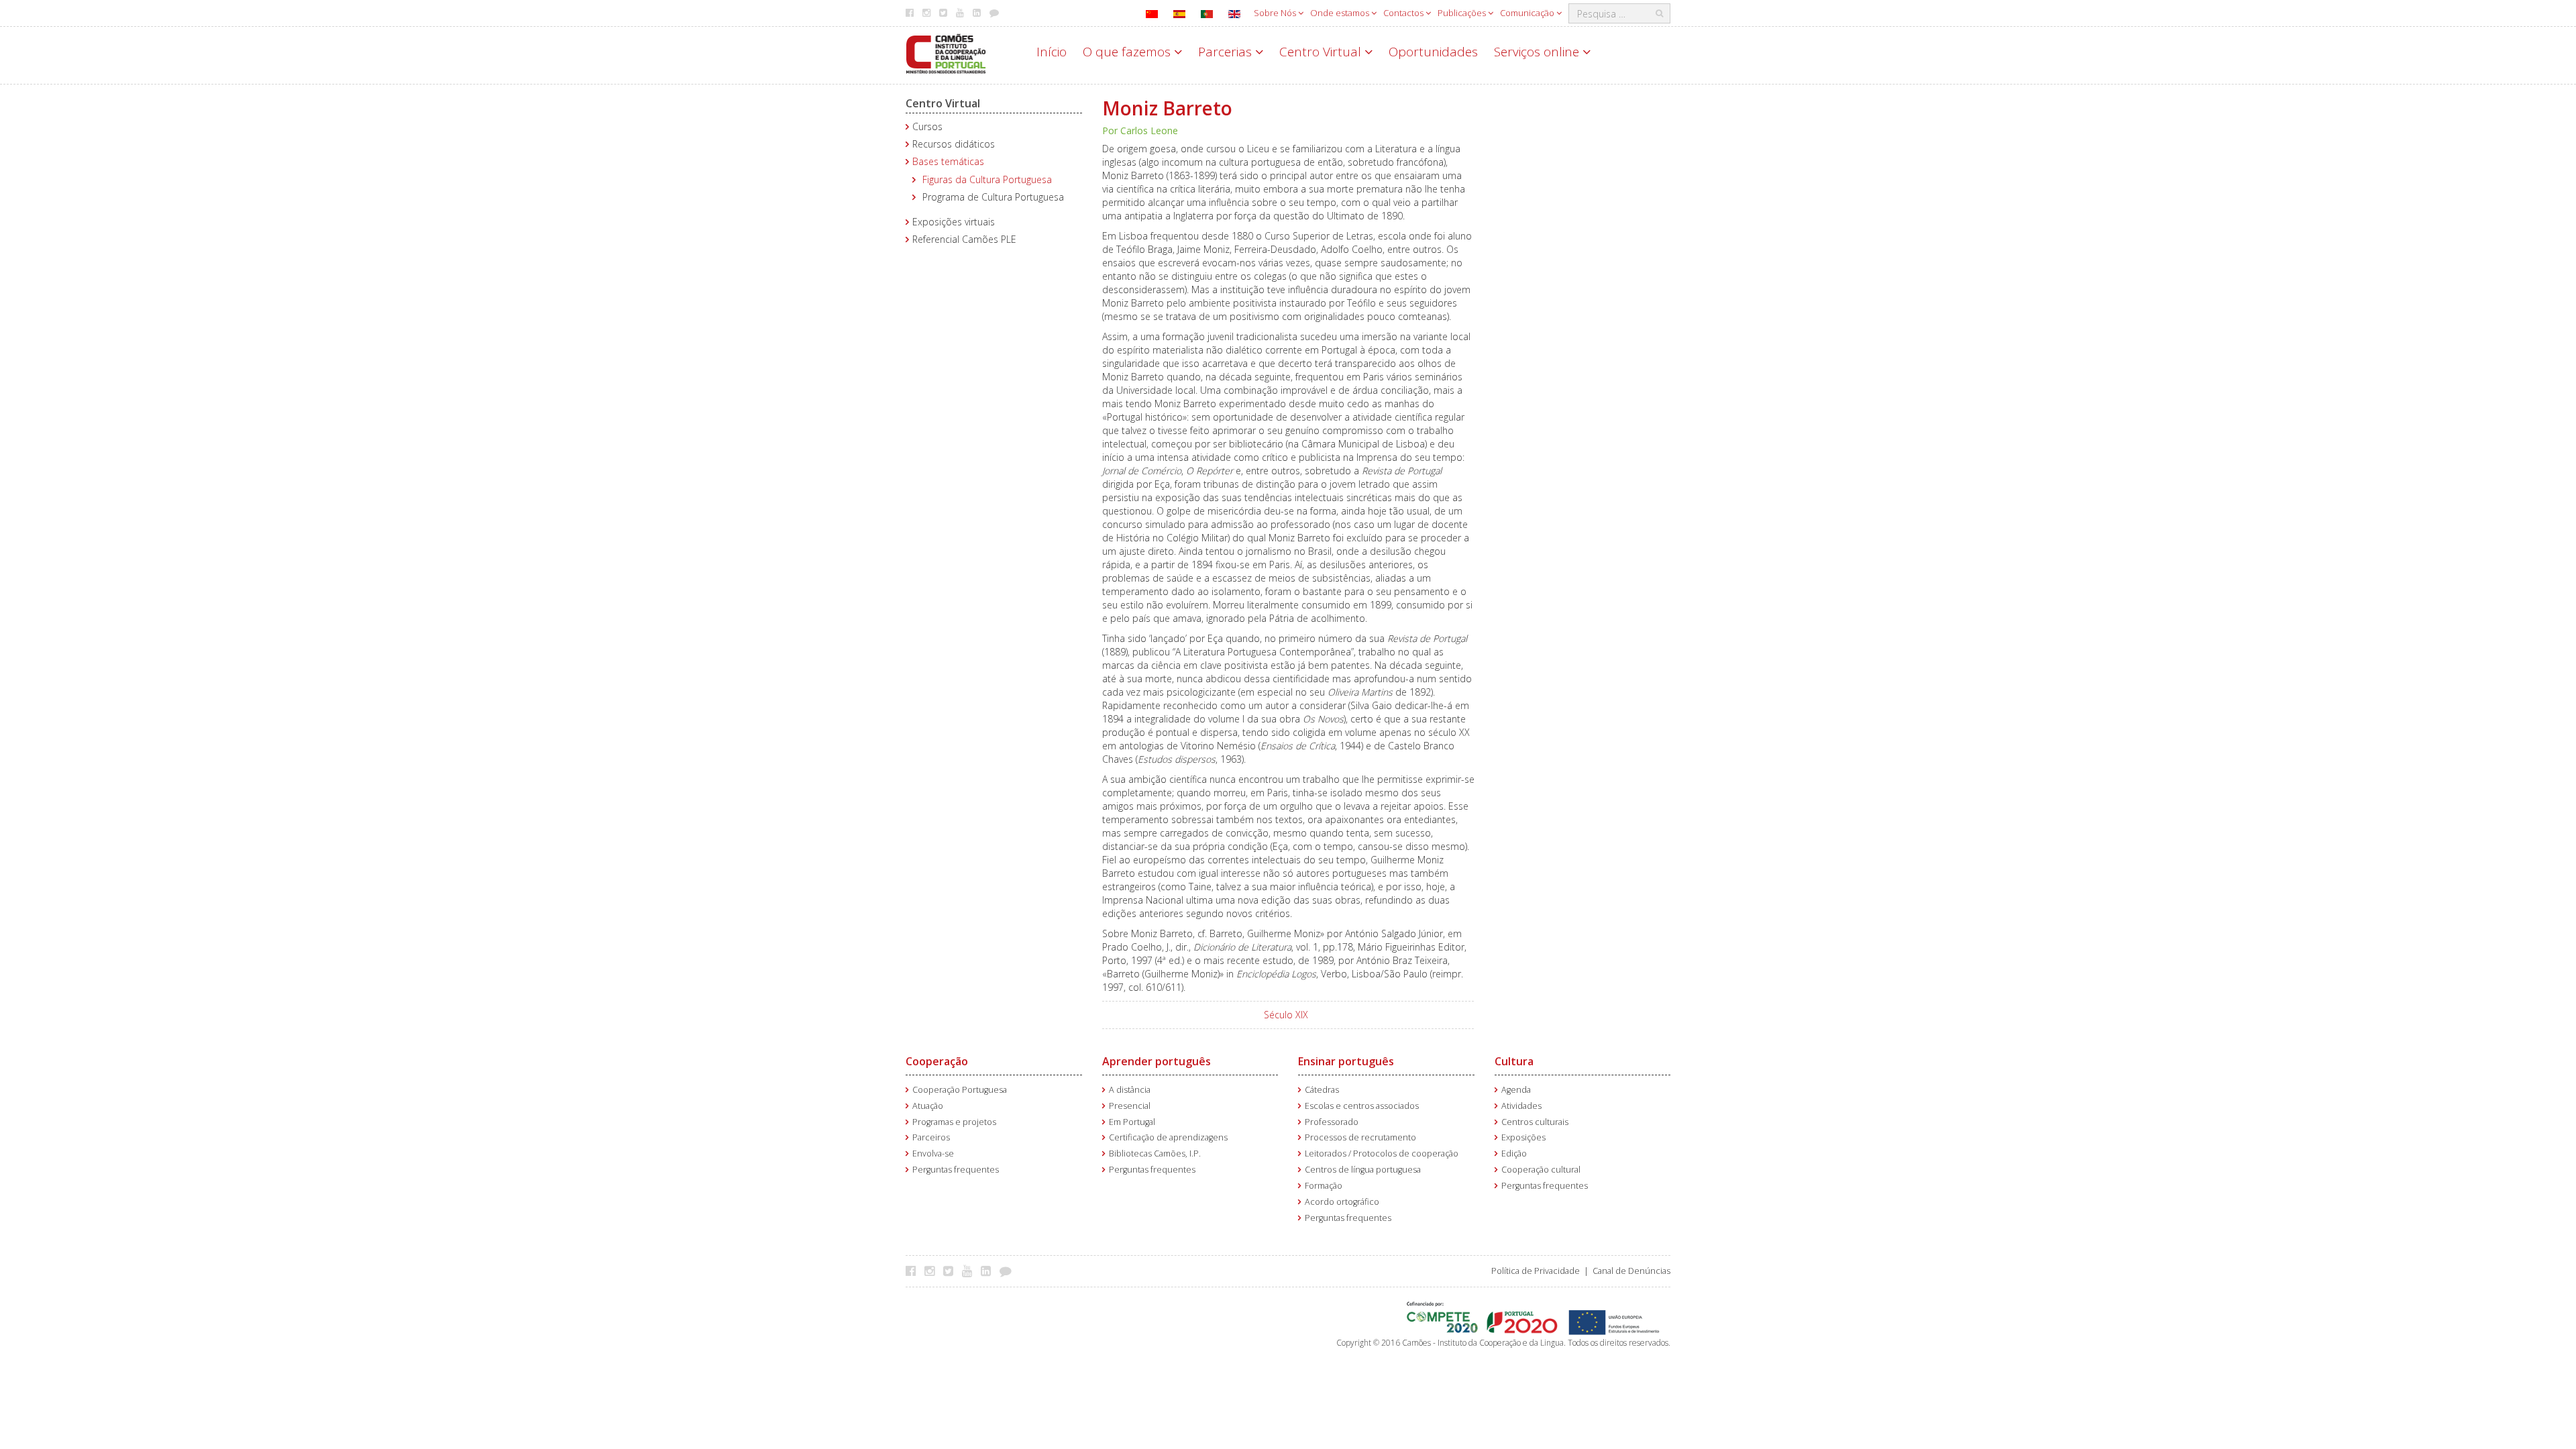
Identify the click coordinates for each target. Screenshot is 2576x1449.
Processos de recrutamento (1360, 1137)
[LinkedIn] (989, 1271)
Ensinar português (1346, 1061)
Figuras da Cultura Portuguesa (987, 179)
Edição (1514, 1153)
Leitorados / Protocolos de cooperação (1382, 1153)
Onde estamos (1341, 13)
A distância (1130, 1090)
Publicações (1463, 13)
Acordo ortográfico (1342, 1202)
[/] (946, 53)
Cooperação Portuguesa (960, 1090)
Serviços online (1538, 52)
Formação (1324, 1186)
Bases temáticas (948, 161)
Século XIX (1286, 1015)
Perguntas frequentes (956, 1170)
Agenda (1516, 1090)
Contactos (1404, 13)
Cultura (1514, 1061)
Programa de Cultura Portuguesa (993, 197)
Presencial (1130, 1106)
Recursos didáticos (954, 144)
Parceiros (931, 1137)
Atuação (928, 1106)
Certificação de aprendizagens (1168, 1137)
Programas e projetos (954, 1122)
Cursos (927, 126)
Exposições (1523, 1137)
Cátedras (1322, 1090)
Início (1052, 52)
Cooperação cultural (1541, 1170)
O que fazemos (1128, 52)
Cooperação (937, 1061)
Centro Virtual (1322, 52)
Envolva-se (933, 1153)
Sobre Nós (1276, 13)
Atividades (1521, 1106)
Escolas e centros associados (1362, 1106)
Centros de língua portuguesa (1363, 1170)
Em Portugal (1132, 1122)
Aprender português (1157, 1061)
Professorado (1332, 1122)
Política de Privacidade (1536, 1271)
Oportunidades (1433, 52)
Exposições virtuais (954, 222)
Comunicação (1528, 13)
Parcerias (1227, 52)
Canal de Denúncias (1631, 1271)
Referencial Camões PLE (964, 239)
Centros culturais (1535, 1122)
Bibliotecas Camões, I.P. (1155, 1153)
